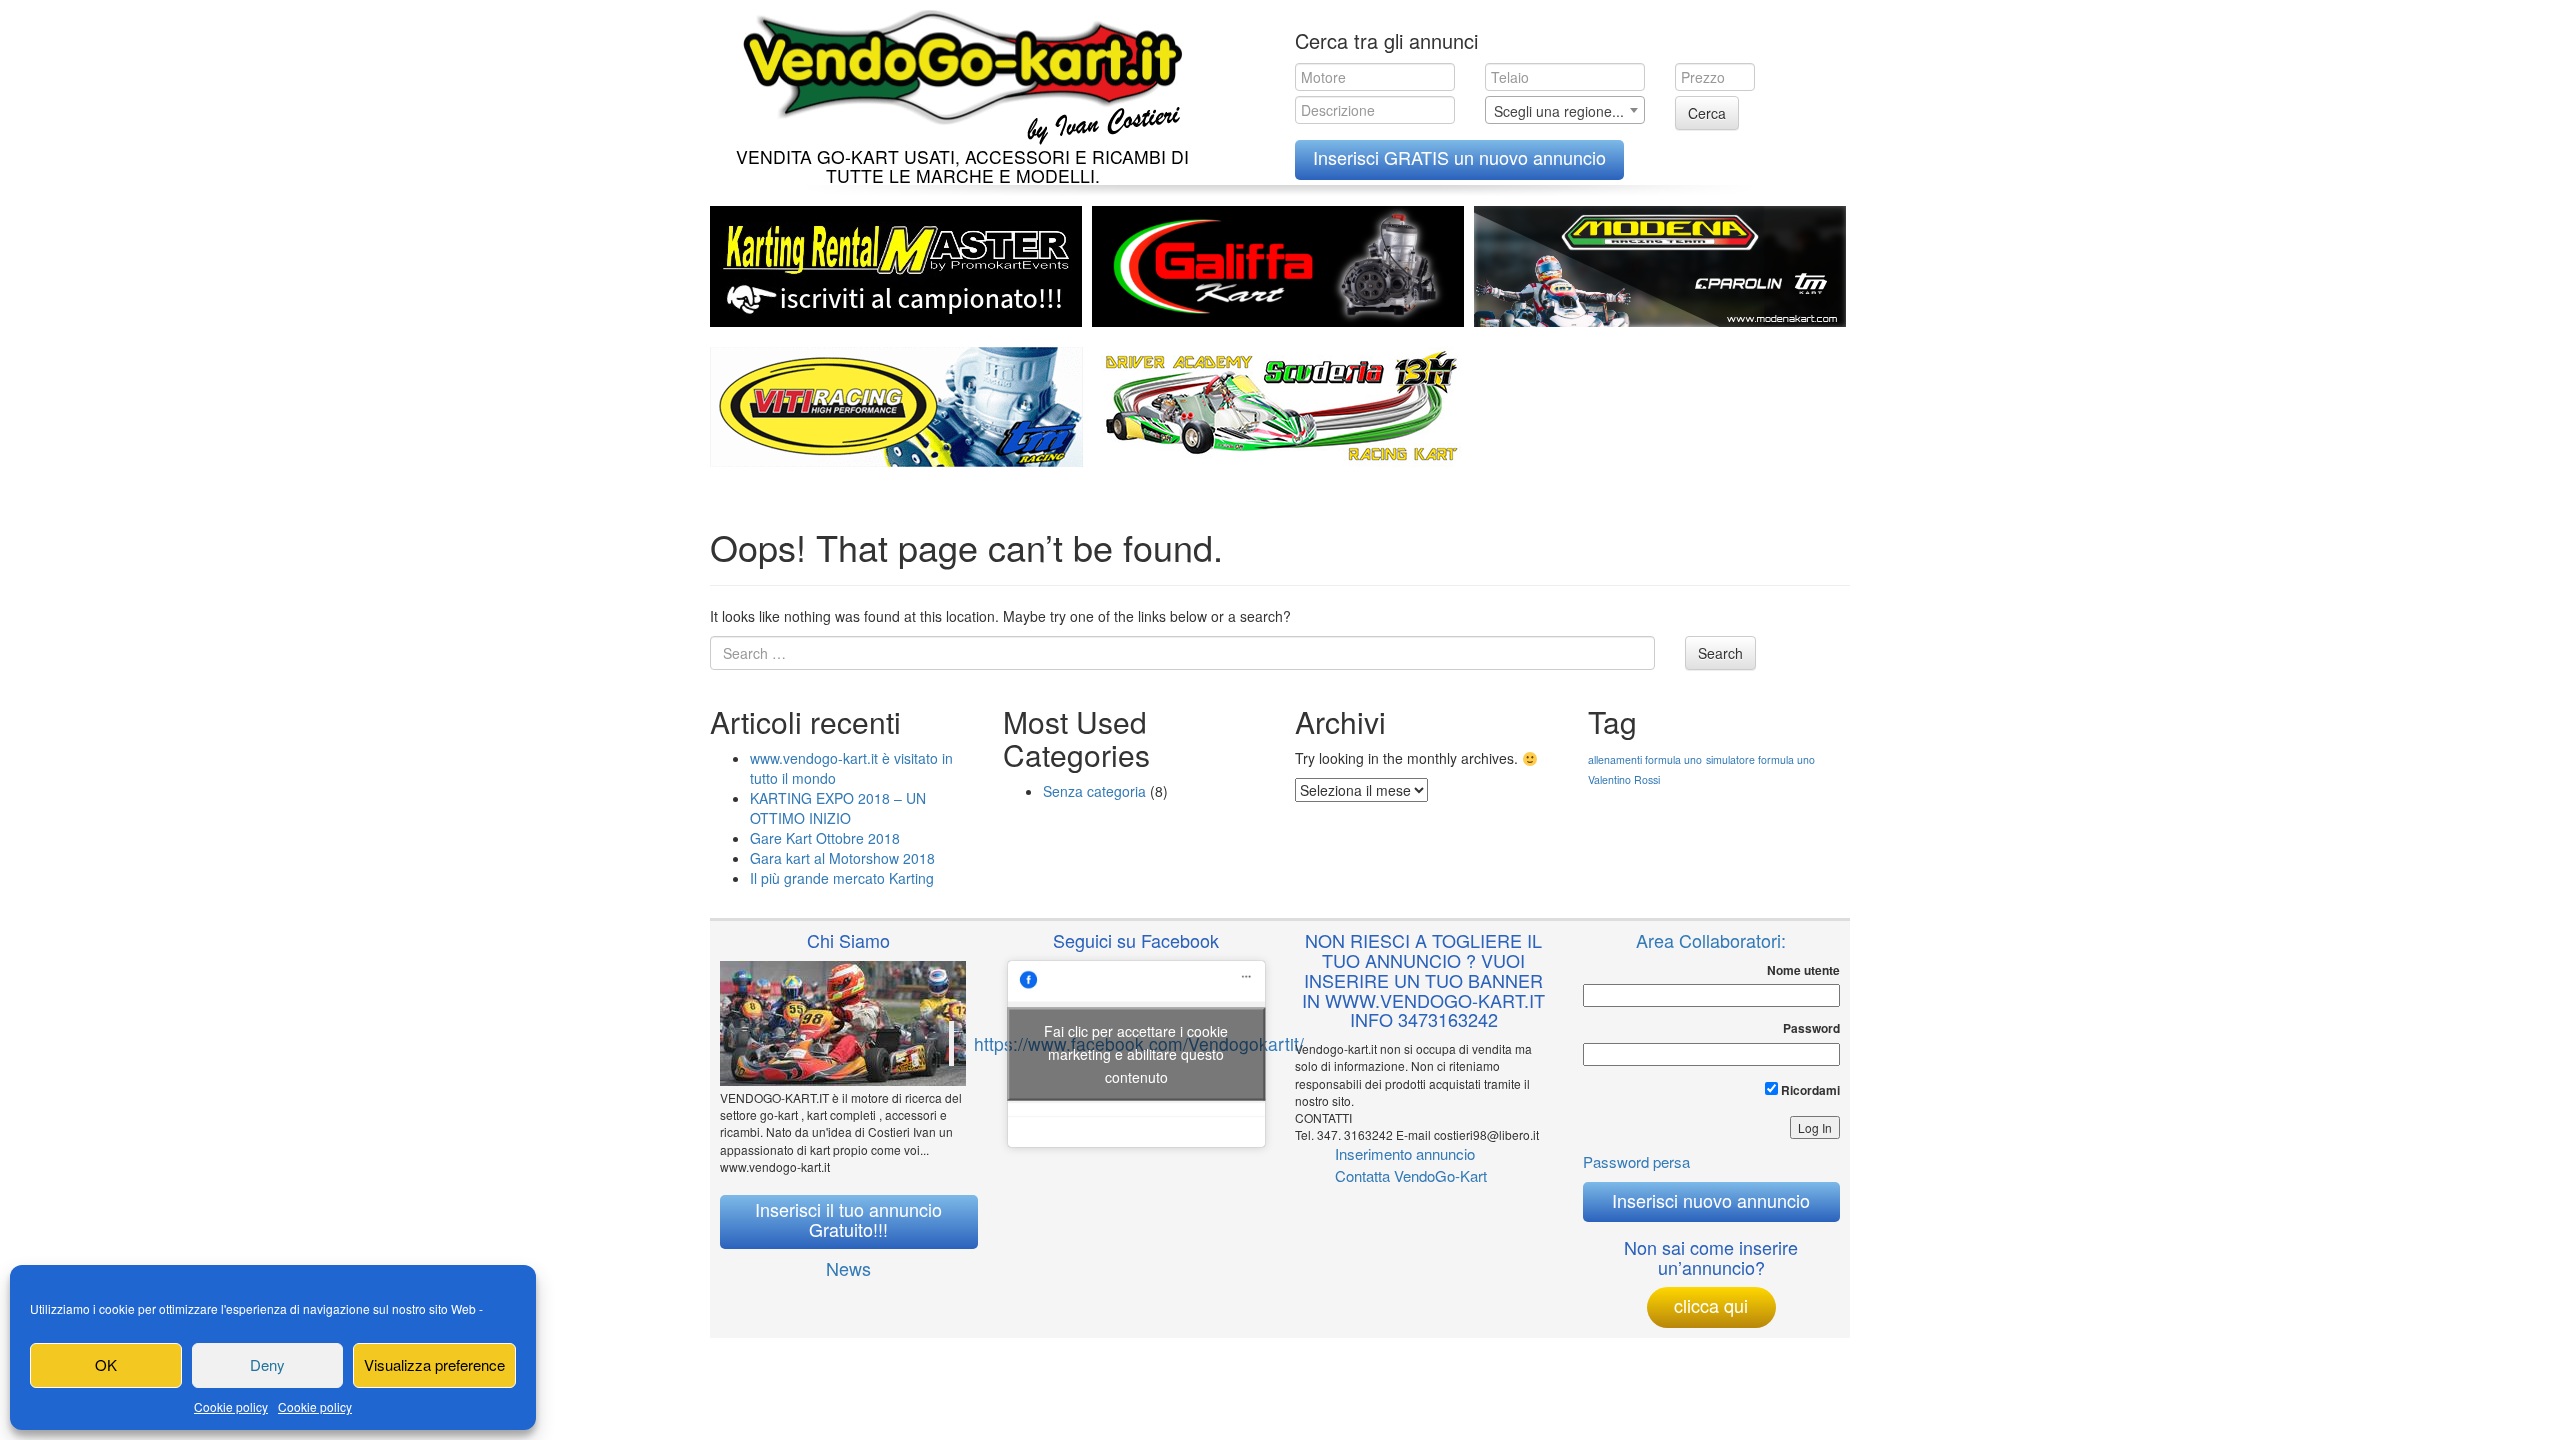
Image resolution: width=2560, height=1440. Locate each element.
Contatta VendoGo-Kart (1411, 1175)
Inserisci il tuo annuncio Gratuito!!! (848, 1219)
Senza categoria (1094, 791)
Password (1811, 1028)
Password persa (1636, 1161)
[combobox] (1565, 110)
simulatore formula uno (1760, 759)
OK (106, 1364)
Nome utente (1803, 970)
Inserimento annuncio (1405, 1153)
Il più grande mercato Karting (842, 878)
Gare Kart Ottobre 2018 (825, 838)
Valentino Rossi (1624, 779)
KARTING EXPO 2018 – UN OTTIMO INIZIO (838, 808)
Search (1720, 653)
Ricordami (1809, 1090)
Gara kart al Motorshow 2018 (842, 858)
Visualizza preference (434, 1364)
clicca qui (1711, 1305)
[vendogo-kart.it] (957, 72)
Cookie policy (231, 1406)
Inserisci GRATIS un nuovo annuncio (1459, 157)
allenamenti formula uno (1645, 759)
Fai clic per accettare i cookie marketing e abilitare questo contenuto (1136, 1053)
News (848, 1268)
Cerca (1707, 113)
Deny (267, 1364)
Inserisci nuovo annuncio (1711, 1200)
